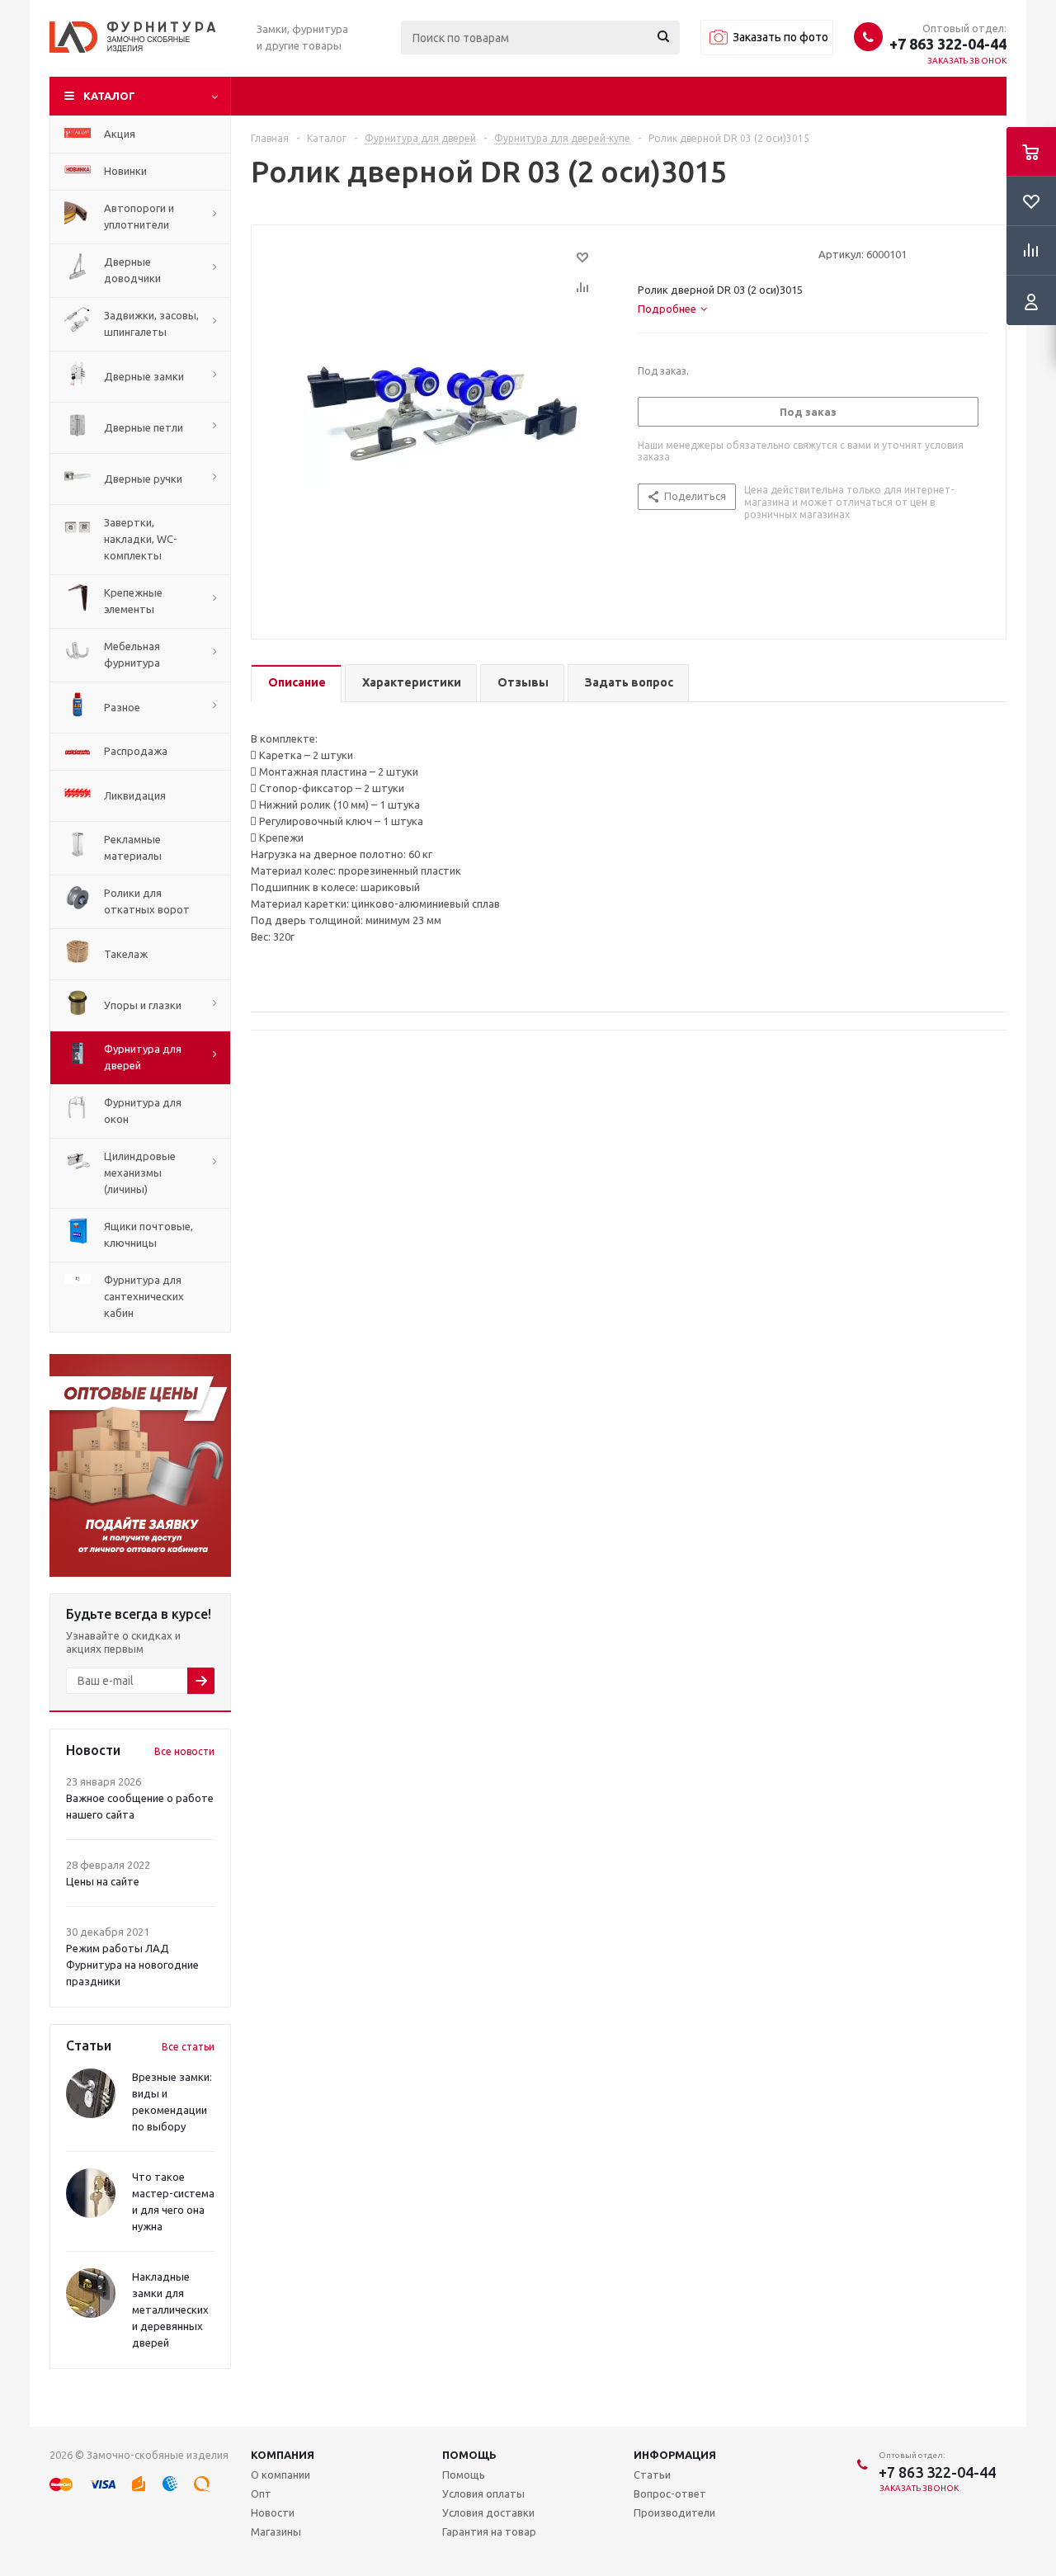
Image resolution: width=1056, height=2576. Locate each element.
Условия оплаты (483, 2493)
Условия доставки (488, 2512)
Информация (675, 2455)
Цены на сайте (103, 1881)
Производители (674, 2512)
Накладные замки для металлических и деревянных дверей (170, 2309)
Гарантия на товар (489, 2531)
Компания (283, 2455)
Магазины (276, 2531)
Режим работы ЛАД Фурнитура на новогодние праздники (132, 1965)
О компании (280, 2475)
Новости (273, 2512)
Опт (261, 2493)
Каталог (109, 96)
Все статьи (188, 2047)
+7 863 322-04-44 (948, 44)
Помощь (469, 2455)
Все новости (184, 1751)
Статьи (652, 2475)
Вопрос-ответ (670, 2493)
